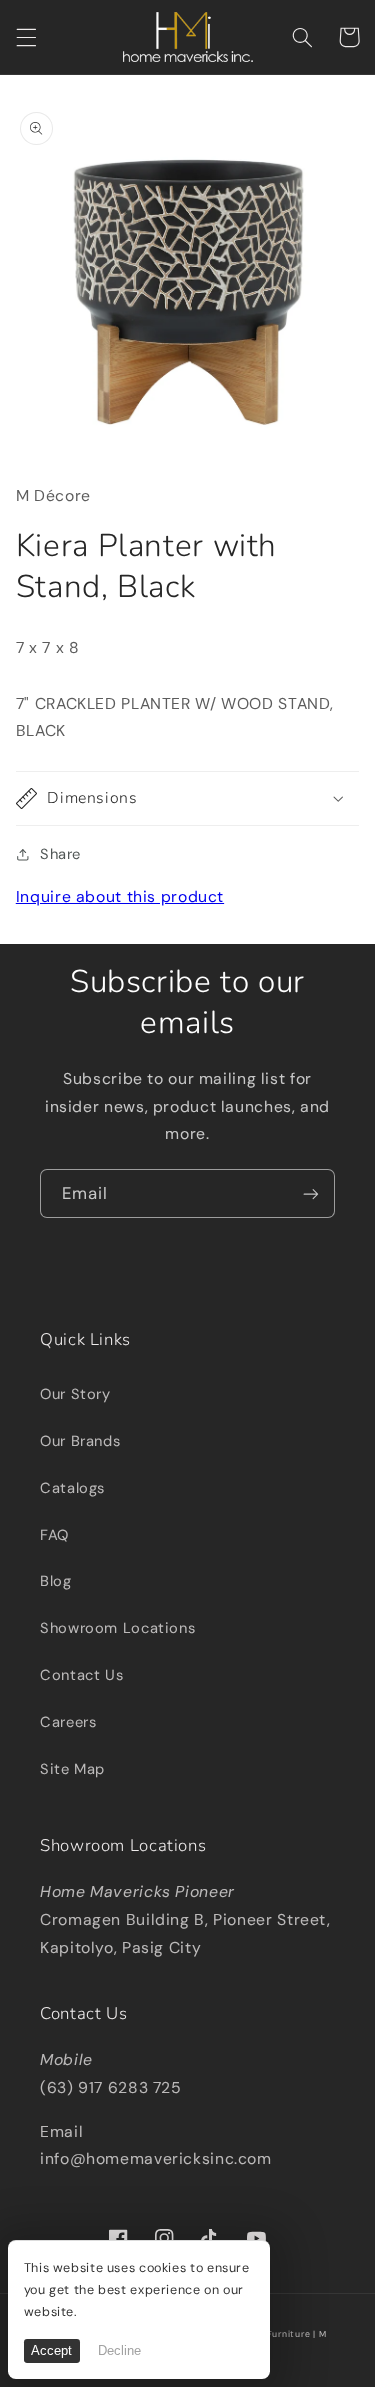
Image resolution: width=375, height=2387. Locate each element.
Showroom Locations (117, 1628)
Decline (119, 2351)
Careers (68, 1722)
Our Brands (80, 1441)
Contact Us (81, 1675)
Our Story (75, 1394)
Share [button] (60, 854)
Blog (56, 1581)
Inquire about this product (120, 896)
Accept (51, 2351)
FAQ (54, 1535)
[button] (26, 37)
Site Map (72, 1769)
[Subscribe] (311, 1193)
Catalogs (72, 1488)
